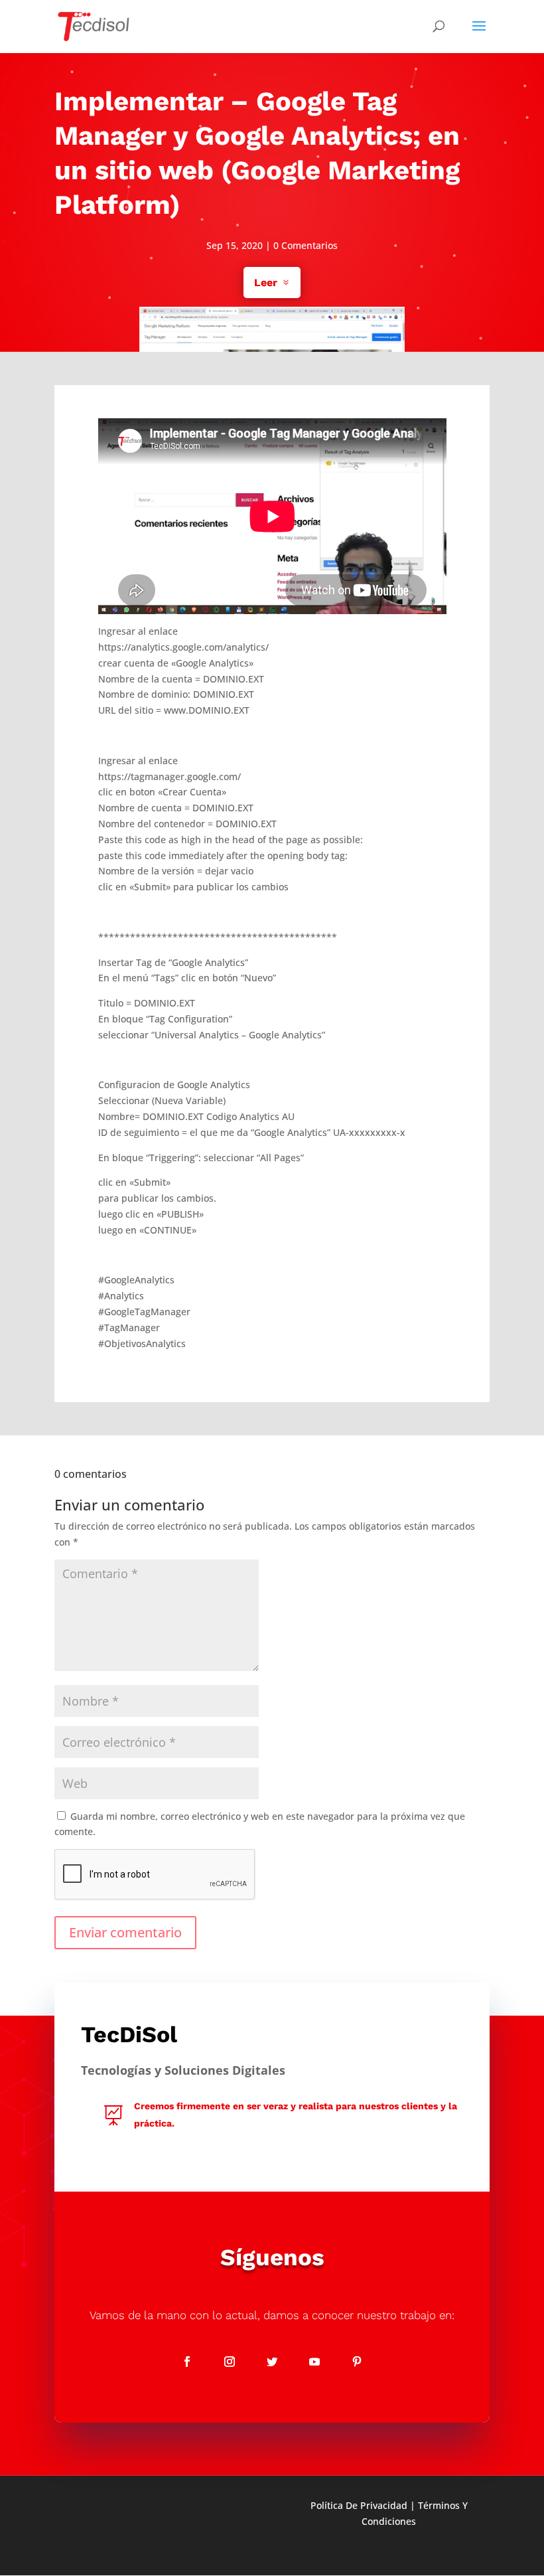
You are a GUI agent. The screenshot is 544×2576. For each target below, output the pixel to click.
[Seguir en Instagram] (230, 2362)
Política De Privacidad (359, 2505)
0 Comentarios (306, 245)
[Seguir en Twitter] (272, 2362)
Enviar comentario (125, 1932)
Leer (266, 282)
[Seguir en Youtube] (314, 2362)
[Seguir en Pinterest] (357, 2362)
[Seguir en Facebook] (187, 2362)
